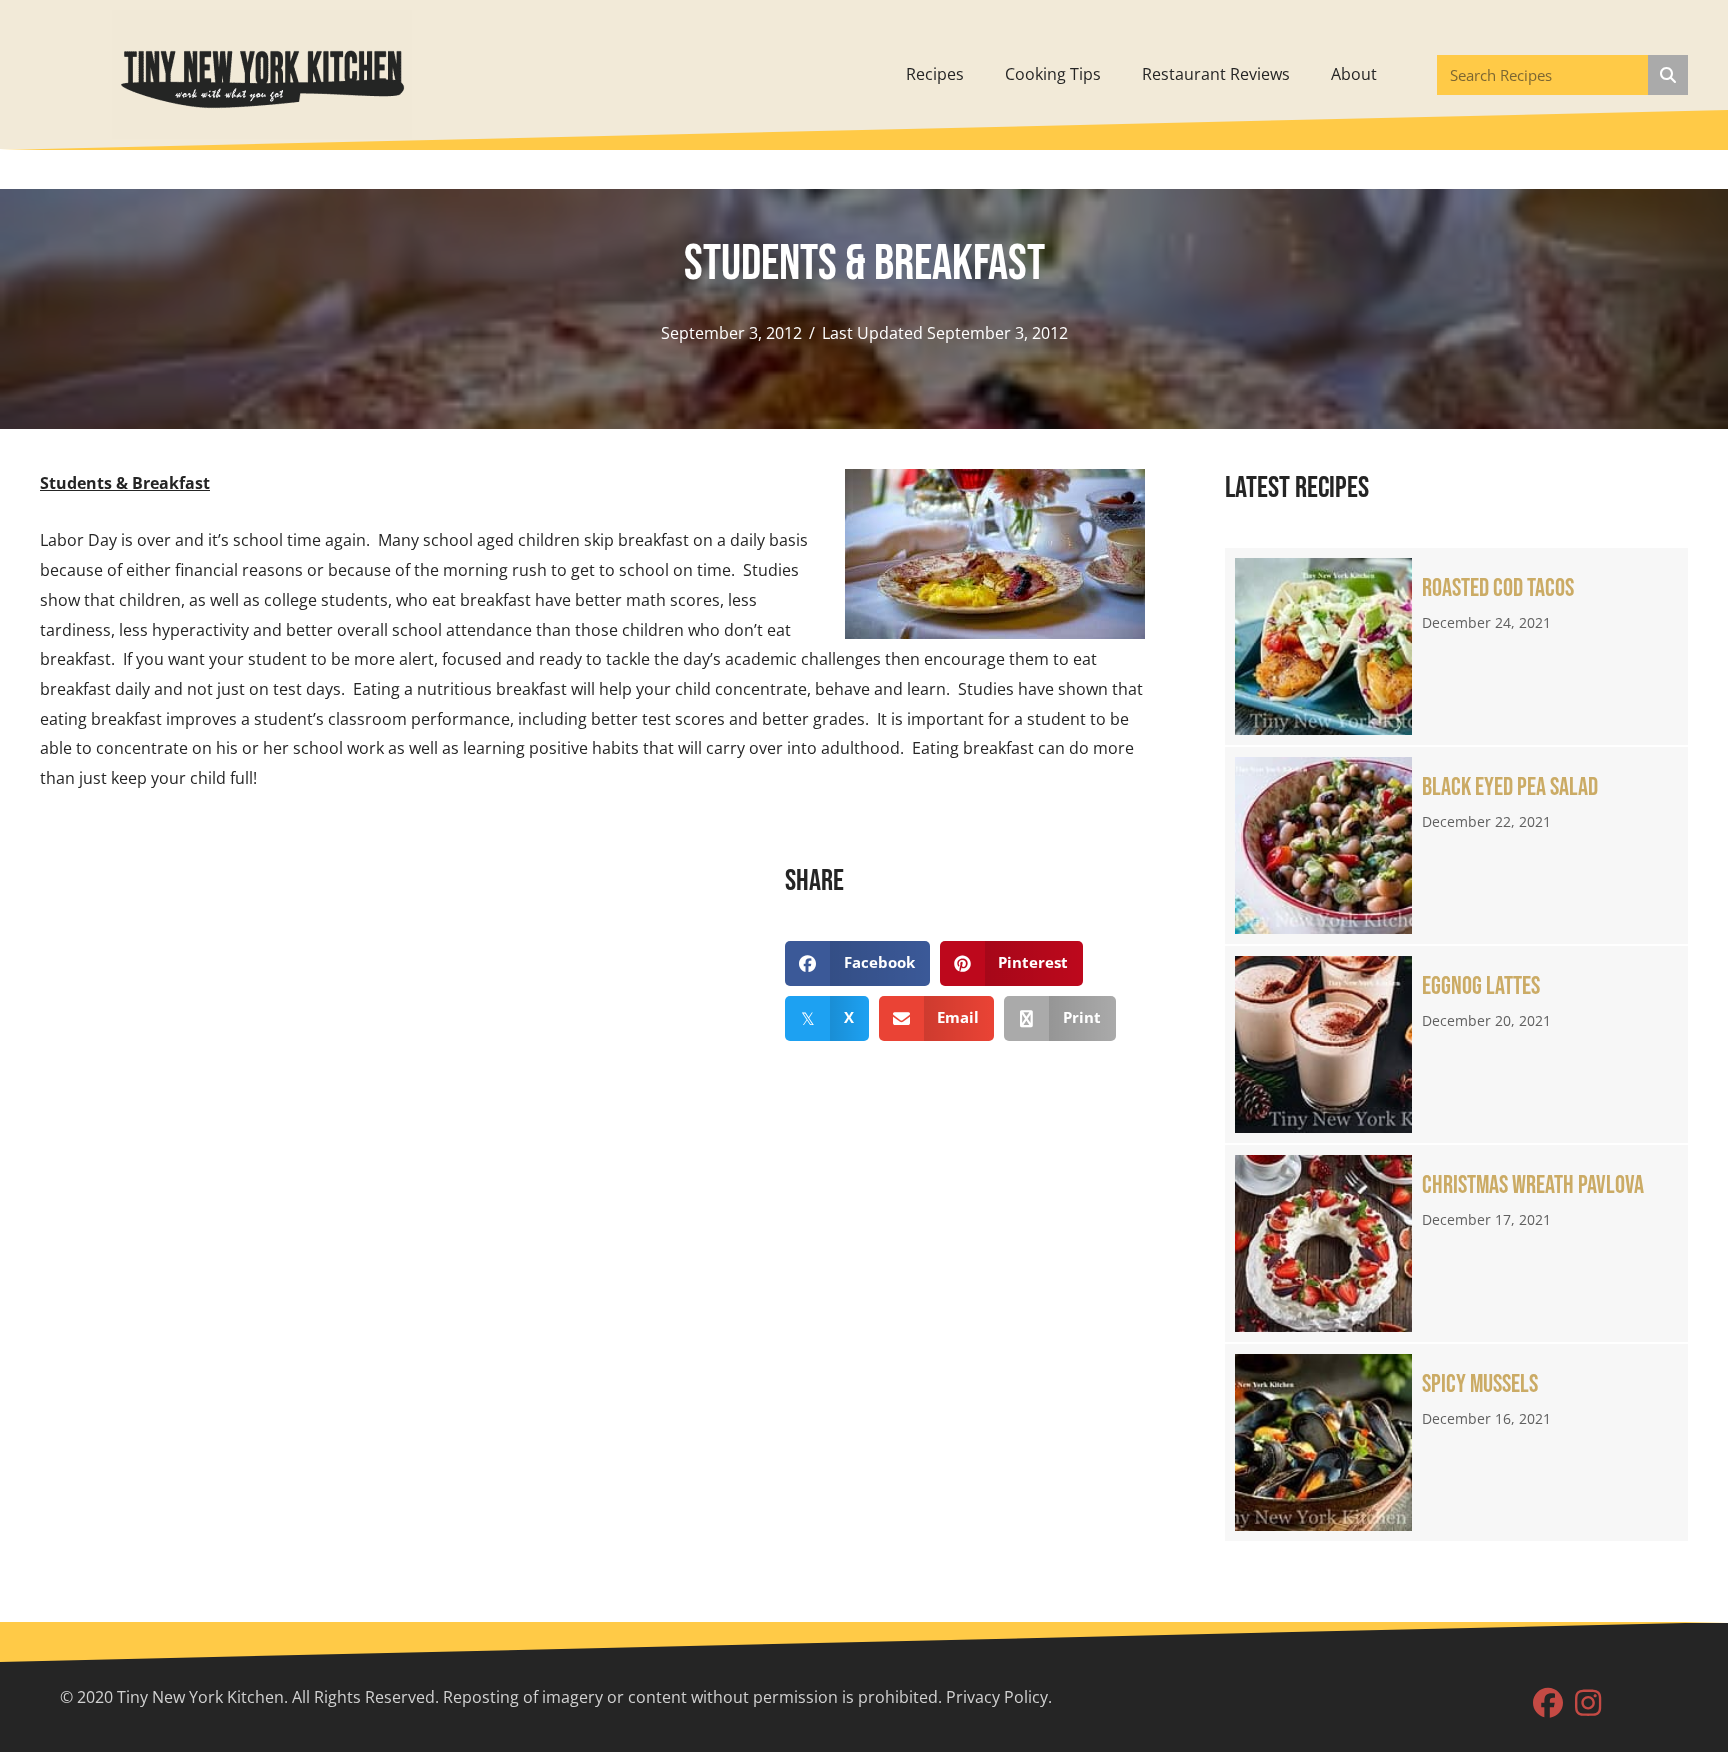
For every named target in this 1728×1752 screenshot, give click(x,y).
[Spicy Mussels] (1456, 1442)
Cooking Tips (1053, 74)
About (1354, 74)
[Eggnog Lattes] (1456, 1044)
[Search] (1668, 75)
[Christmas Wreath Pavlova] (1456, 1243)
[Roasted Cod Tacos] (1456, 646)
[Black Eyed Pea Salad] (1456, 845)
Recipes (935, 74)
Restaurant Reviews (1216, 74)
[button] (1548, 1703)
